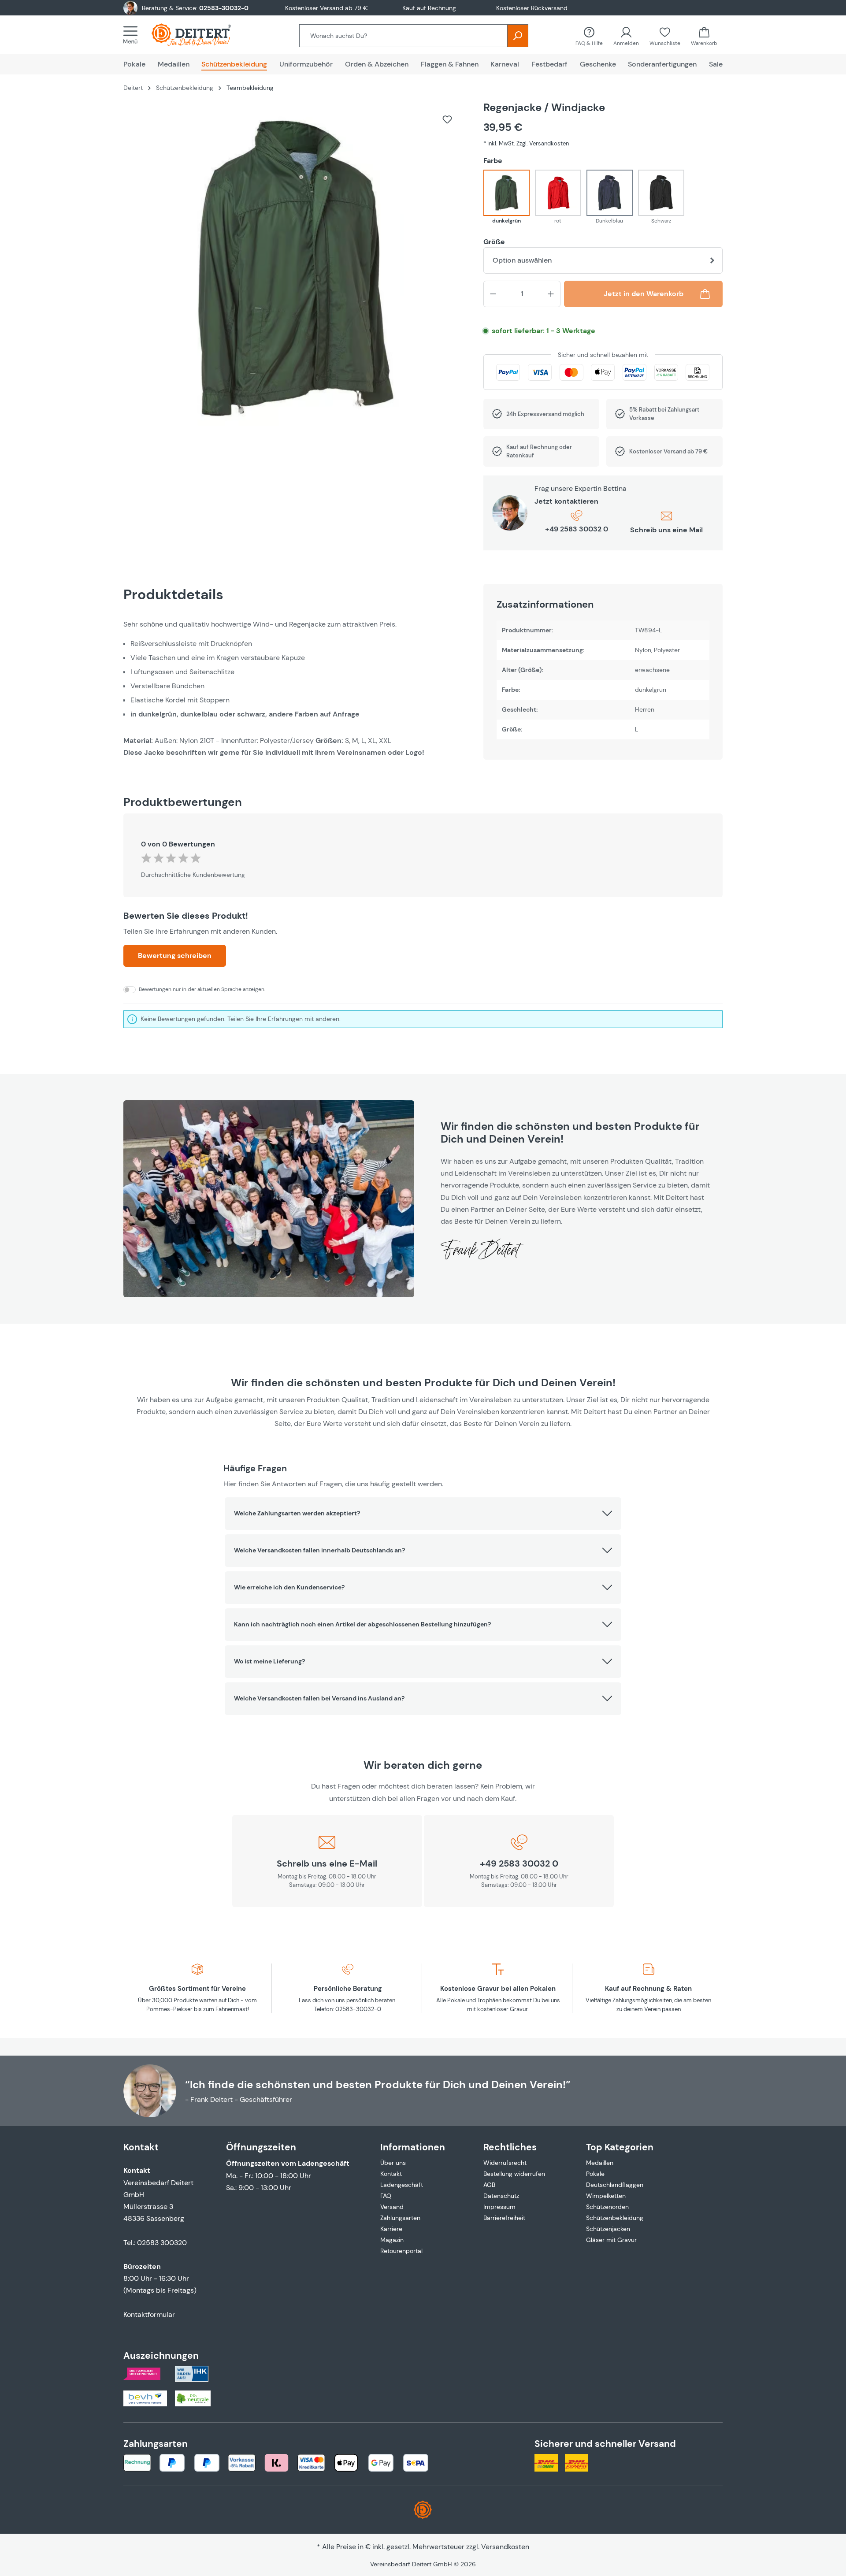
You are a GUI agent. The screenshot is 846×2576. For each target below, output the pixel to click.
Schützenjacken (608, 2229)
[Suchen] (518, 36)
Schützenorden (607, 2207)
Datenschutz (501, 2196)
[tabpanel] (295, 688)
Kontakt (391, 2174)
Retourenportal (401, 2251)
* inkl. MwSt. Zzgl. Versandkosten (526, 143)
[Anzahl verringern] (493, 294)
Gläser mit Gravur (611, 2240)
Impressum (499, 2207)
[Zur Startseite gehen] (200, 35)
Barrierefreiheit (504, 2218)
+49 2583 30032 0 (577, 529)
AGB (489, 2185)
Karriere (391, 2229)
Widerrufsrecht (505, 2163)
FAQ (386, 2196)
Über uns (393, 2163)
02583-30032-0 (224, 8)
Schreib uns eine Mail (666, 530)
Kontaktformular (149, 2314)
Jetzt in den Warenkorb (644, 294)
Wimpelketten (606, 2196)
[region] (295, 272)
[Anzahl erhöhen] (551, 294)
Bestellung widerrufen (514, 2174)
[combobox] (403, 36)
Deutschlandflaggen (615, 2185)
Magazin (392, 2240)
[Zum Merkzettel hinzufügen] (447, 119)
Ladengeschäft (402, 2185)
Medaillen (600, 2163)
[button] (423, 1514)
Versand (392, 2207)
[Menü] (133, 35)
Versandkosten (505, 2547)
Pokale (595, 2174)
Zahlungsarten (400, 2218)
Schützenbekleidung (615, 2218)
